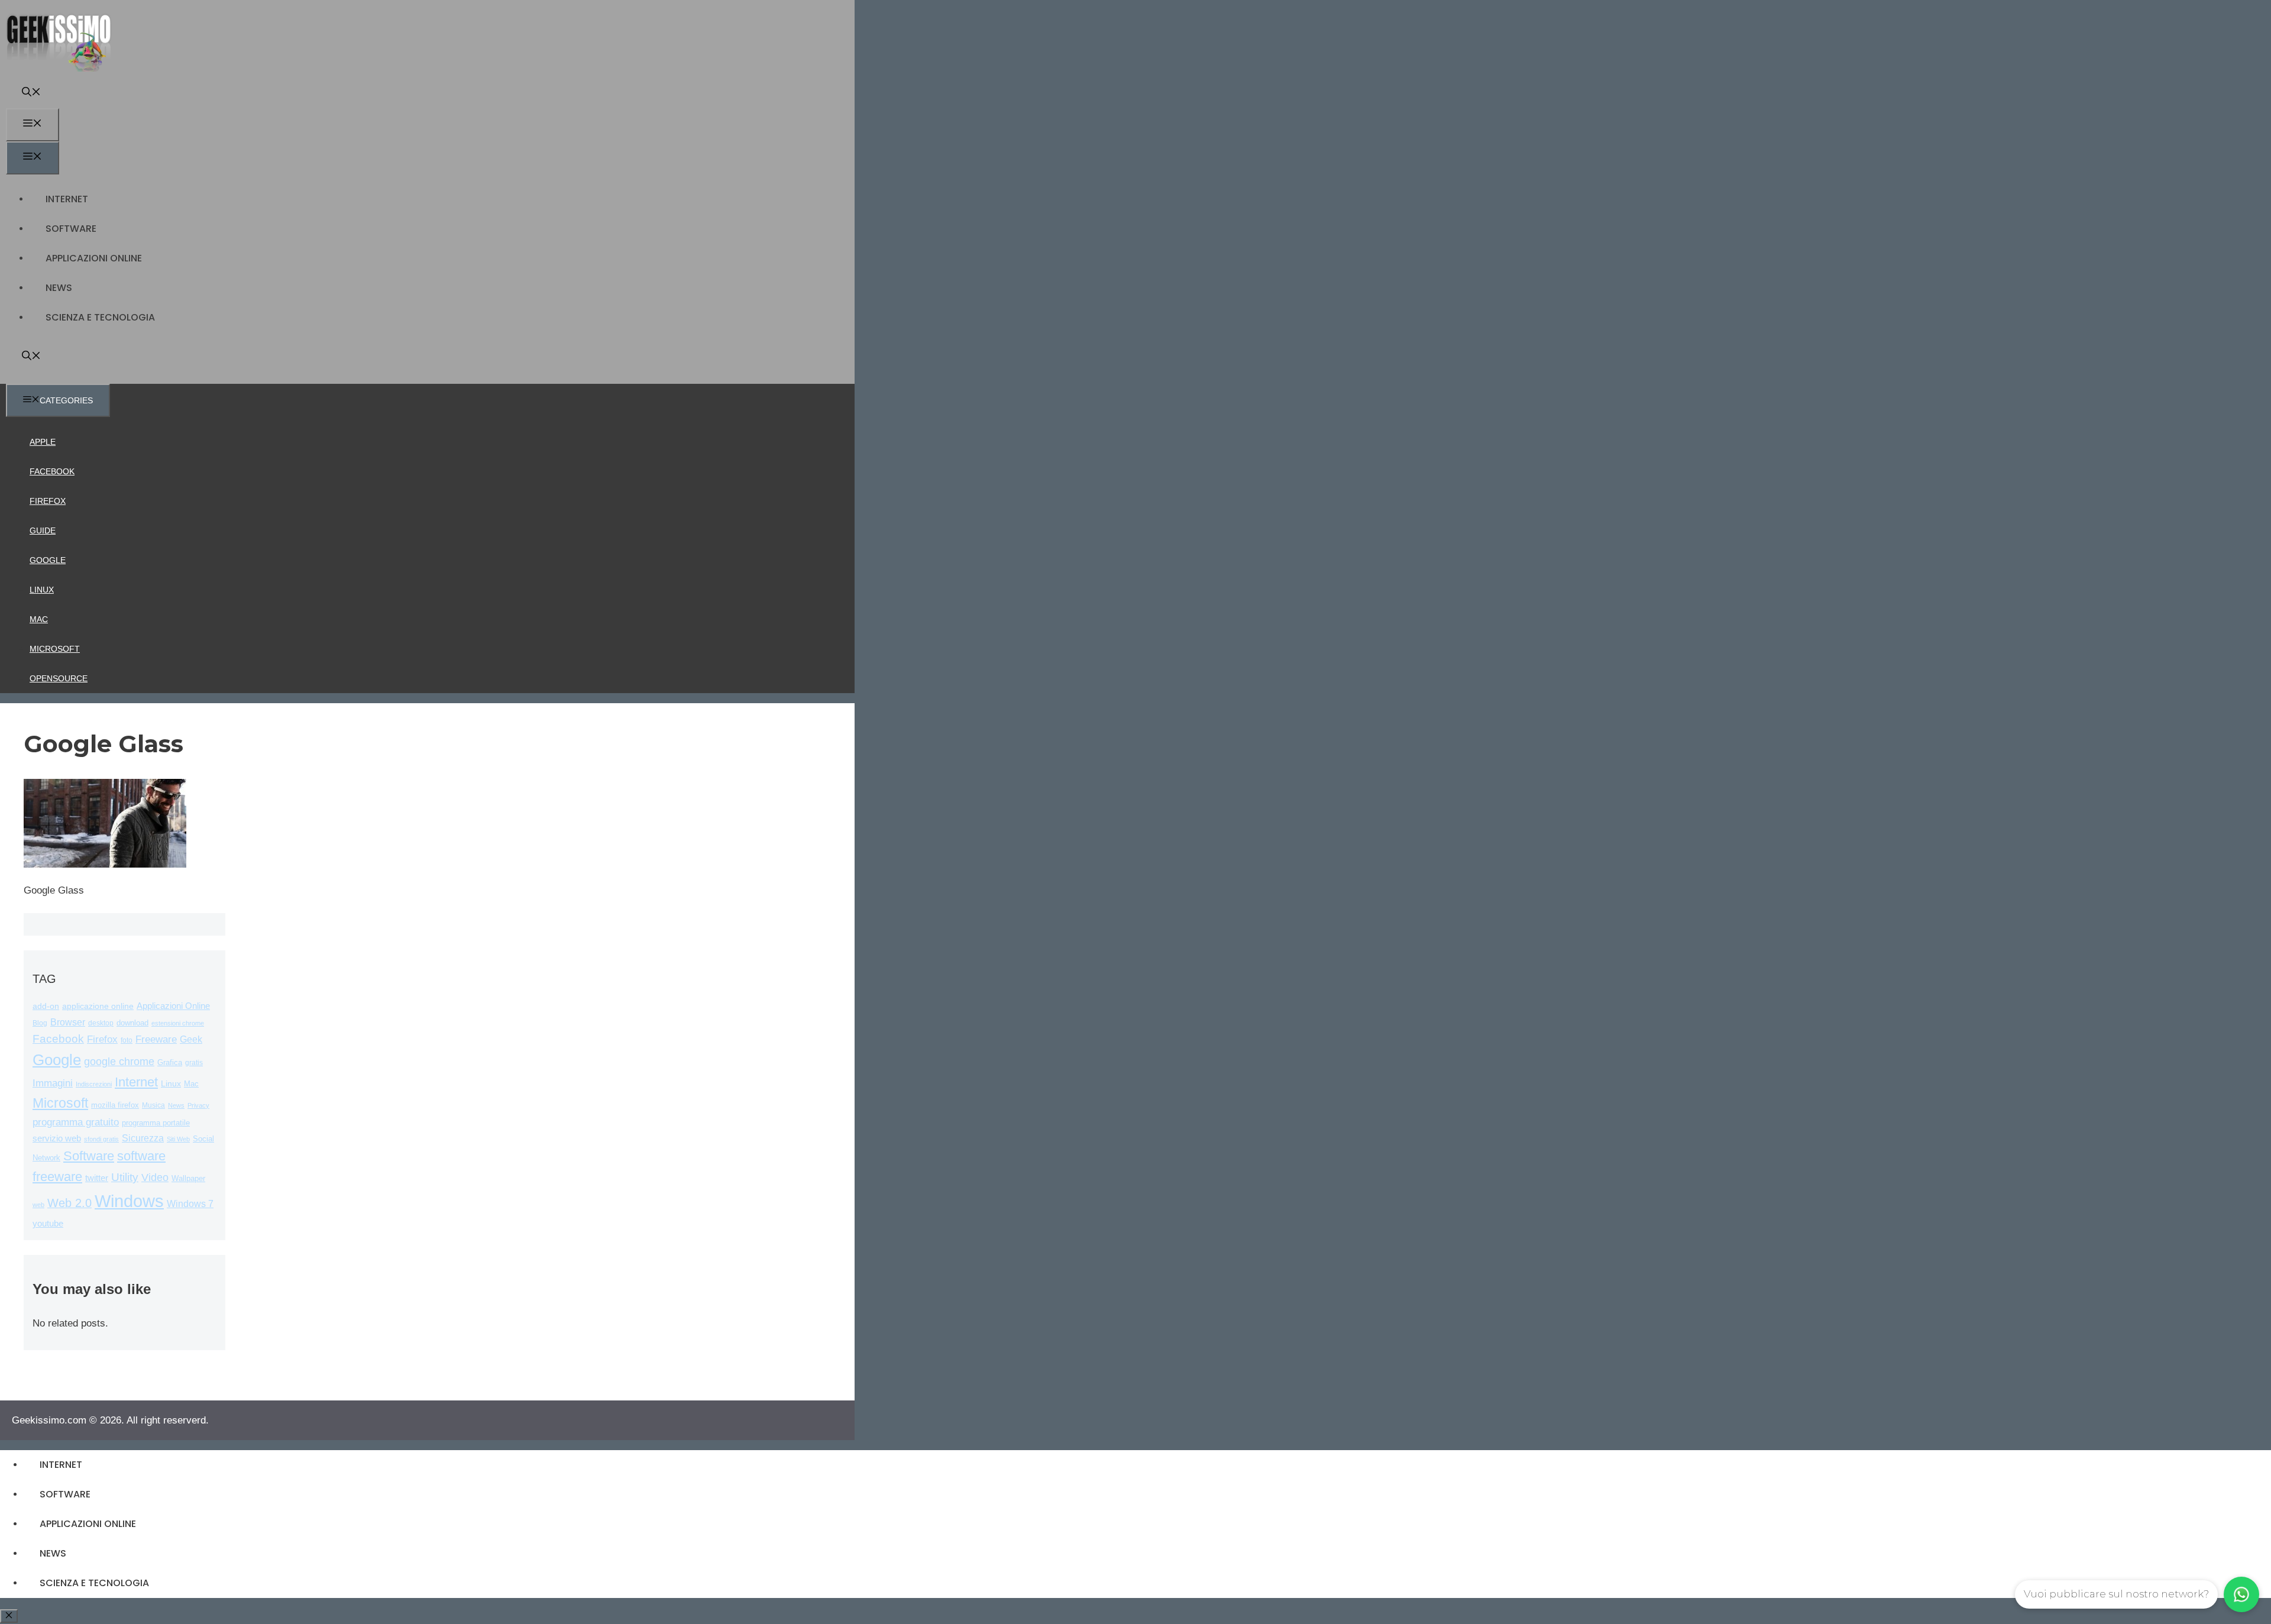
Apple (43, 442)
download (132, 1023)
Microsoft (55, 649)
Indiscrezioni (94, 1084)
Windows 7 (190, 1204)
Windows (129, 1201)
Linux (42, 590)
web (38, 1205)
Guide (43, 530)
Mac (39, 619)
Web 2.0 (69, 1203)
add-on (46, 1006)
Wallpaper (188, 1178)
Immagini (53, 1083)
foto (127, 1040)
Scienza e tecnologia (100, 317)
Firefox (48, 501)
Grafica (170, 1062)
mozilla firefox (115, 1105)
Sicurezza (143, 1138)
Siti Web (178, 1139)
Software (71, 229)
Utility (125, 1177)
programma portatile (156, 1123)
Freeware (156, 1039)
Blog (40, 1023)
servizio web (57, 1138)
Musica (153, 1105)
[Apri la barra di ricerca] (31, 93)
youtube (48, 1223)
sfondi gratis (101, 1139)
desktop (101, 1023)
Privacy (198, 1105)
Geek (191, 1039)
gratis (194, 1063)
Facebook (52, 471)
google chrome (119, 1062)
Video (155, 1177)
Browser (68, 1022)
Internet (67, 199)
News (59, 288)
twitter (97, 1178)
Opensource (59, 678)
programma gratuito (76, 1122)
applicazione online (98, 1006)
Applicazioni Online (94, 258)
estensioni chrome (178, 1023)
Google (48, 560)
